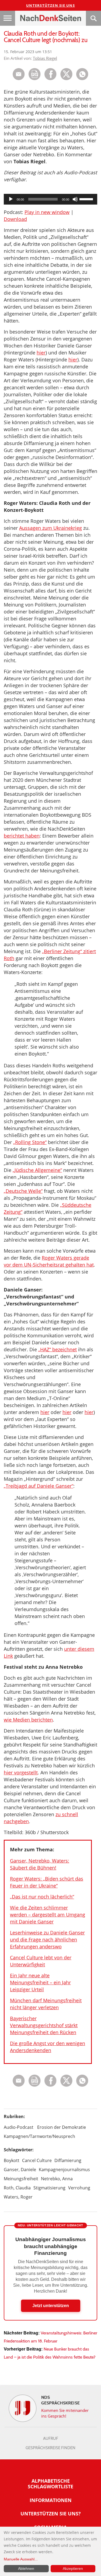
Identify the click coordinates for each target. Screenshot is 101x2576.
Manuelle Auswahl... (21, 2559)
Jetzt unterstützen (51, 2306)
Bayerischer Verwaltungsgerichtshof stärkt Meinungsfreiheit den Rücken (44, 2025)
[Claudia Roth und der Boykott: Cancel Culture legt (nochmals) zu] (82, 79)
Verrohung (79, 2188)
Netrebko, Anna (57, 2179)
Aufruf (51, 2438)
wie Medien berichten (28, 1720)
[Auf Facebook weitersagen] (50, 79)
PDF (35, 74)
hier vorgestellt (21, 1772)
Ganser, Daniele (20, 2170)
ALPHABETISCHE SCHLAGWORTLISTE (50, 2484)
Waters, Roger (18, 2197)
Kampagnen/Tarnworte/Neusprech (39, 2136)
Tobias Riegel (45, 58)
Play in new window (47, 212)
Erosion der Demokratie (62, 2127)
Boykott (12, 2160)
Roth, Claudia (17, 2188)
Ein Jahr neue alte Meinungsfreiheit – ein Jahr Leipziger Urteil (40, 1982)
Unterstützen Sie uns (50, 5)
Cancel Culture (37, 2160)
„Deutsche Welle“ (23, 1191)
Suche (93, 18)
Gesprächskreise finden (50, 2448)
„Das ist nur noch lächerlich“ (42, 1897)
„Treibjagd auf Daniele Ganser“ (39, 1486)
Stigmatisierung (49, 2188)
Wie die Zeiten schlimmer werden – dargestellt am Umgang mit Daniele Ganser (48, 1915)
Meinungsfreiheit (21, 2179)
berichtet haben (22, 836)
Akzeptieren (73, 2568)
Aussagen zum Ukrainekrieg (50, 528)
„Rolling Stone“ (30, 1142)
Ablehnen (26, 2568)
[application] (50, 199)
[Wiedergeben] (11, 199)
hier (41, 353)
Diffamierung (68, 2160)
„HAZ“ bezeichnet (58, 1349)
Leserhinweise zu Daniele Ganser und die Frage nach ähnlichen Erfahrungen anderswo (47, 1940)
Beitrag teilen (19, 74)
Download (15, 219)
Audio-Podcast (19, 2127)
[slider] (87, 199)
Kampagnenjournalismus (64, 2170)
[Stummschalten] (75, 199)
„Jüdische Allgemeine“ (37, 1170)
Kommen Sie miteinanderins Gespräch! (65, 2413)
